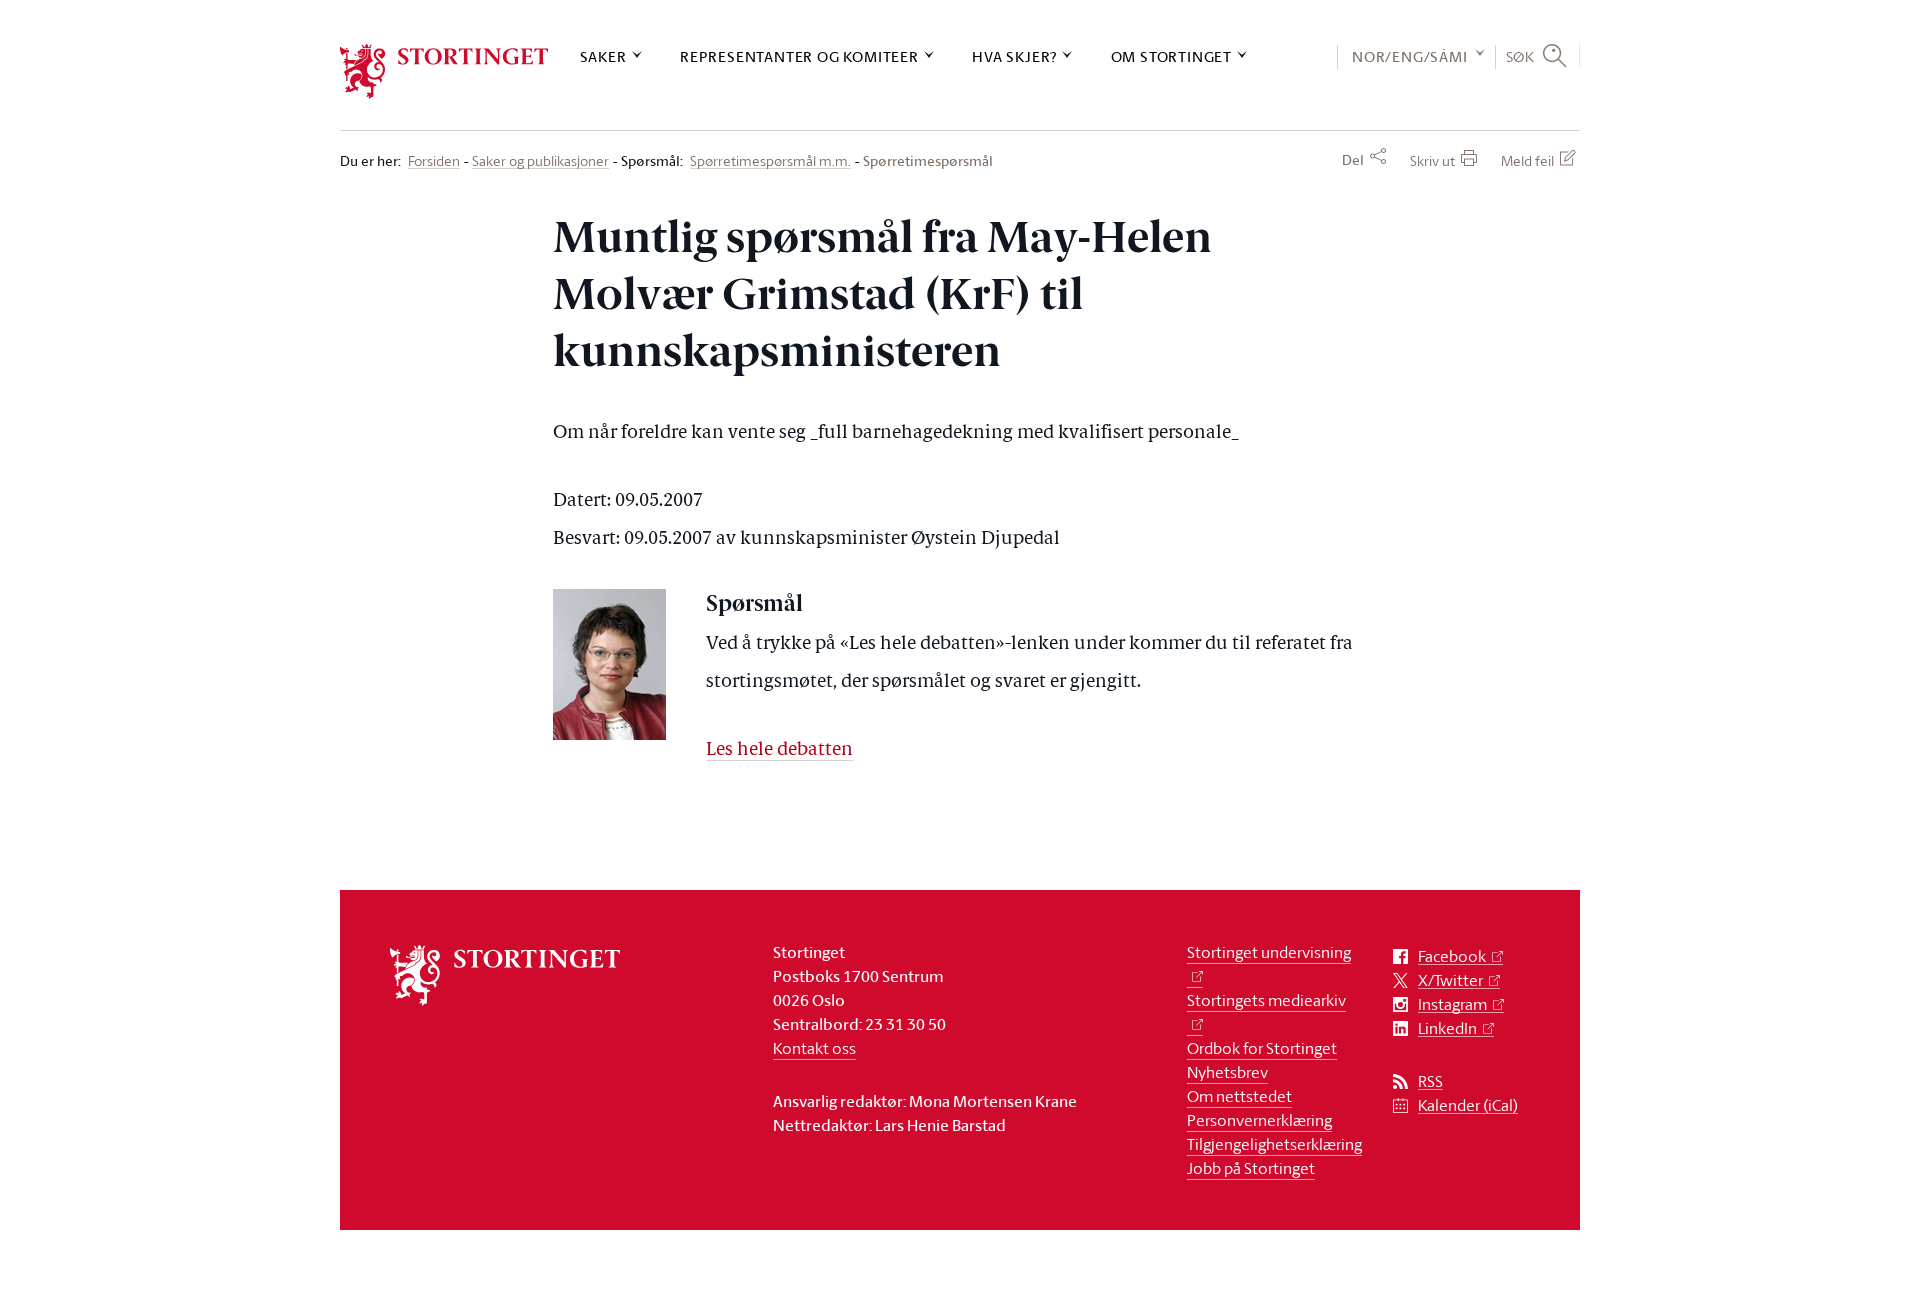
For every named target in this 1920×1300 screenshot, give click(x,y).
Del (1353, 160)
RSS (1430, 1081)
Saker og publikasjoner (540, 161)
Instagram (1452, 1004)
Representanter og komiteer (799, 56)
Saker (603, 56)
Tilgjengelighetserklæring (1274, 1144)
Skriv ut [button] (1432, 160)
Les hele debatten (779, 750)
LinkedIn (1447, 1028)
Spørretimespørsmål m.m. (770, 161)
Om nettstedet (1239, 1096)
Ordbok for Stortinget (1262, 1048)
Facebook (1452, 956)
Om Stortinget (1171, 56)
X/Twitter (1450, 980)
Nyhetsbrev (1227, 1072)
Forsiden (434, 161)
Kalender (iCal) (1468, 1105)
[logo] (444, 71)
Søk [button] (1520, 56)
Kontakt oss (814, 1048)
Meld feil (1527, 160)
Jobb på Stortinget (1251, 1168)
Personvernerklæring (1259, 1120)
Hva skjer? (1014, 56)
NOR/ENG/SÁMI (1410, 56)
